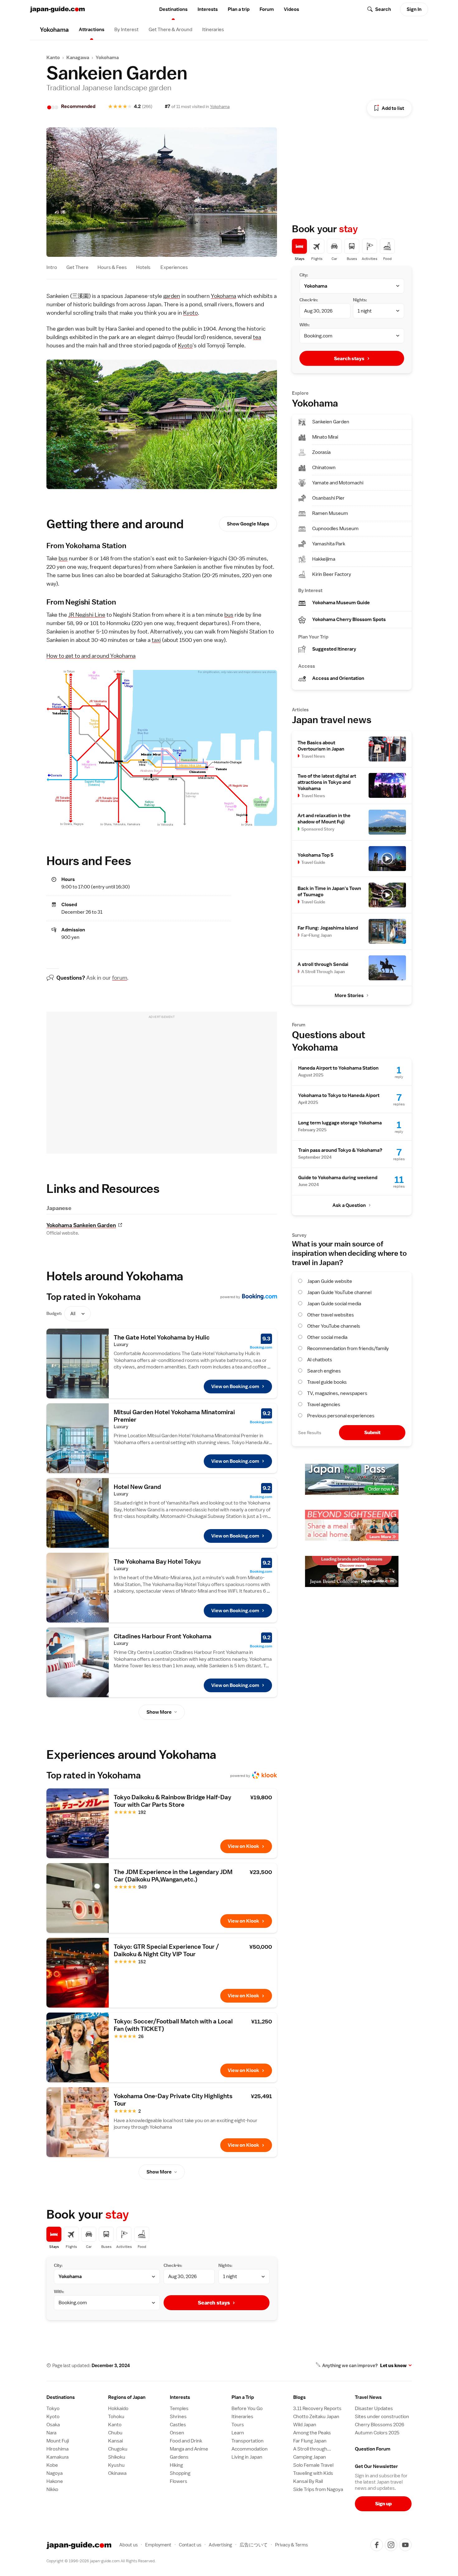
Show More (159, 1712)
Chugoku (118, 2449)
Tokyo (53, 2409)
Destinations (173, 9)
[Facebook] (377, 2545)
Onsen (177, 2433)
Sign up (383, 2504)
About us (129, 2545)
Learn (238, 2433)
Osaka (53, 2425)
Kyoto (191, 313)
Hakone (55, 2481)
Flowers (179, 2481)
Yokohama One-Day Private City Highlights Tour (173, 2100)
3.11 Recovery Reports (317, 2409)
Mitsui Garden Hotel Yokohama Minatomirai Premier (174, 1416)
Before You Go (247, 2409)
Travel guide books (327, 1382)
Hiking (176, 2465)
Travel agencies (324, 1405)
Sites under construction (382, 2417)
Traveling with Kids (313, 2473)
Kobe (52, 2465)
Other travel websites (331, 1315)
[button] (136, 2397)
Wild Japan (305, 2425)
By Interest (126, 30)
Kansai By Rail (308, 2481)
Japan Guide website (330, 1281)
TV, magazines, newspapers (337, 1393)
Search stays (214, 2303)
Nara (51, 2433)
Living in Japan (247, 2457)
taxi (156, 640)
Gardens (179, 2457)
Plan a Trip (243, 2397)
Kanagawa (78, 58)
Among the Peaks (312, 2433)
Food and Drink (186, 2441)
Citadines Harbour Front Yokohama (163, 1636)
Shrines (178, 2417)
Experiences (174, 267)
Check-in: (173, 2265)
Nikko (52, 2489)
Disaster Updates (374, 2409)
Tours (238, 2425)
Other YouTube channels (334, 1326)
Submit (372, 1432)
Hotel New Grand (137, 1487)
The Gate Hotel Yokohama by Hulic (162, 1337)
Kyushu (116, 2465)
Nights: (225, 2265)
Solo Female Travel (313, 2465)
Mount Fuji (58, 2441)
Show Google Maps (248, 524)
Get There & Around (170, 30)
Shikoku (117, 2457)
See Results (310, 1433)
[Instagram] (391, 2545)
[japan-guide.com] (57, 9)
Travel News (368, 2397)
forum (120, 978)
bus (63, 558)
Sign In (414, 9)
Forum (267, 9)
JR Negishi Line (87, 615)
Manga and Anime (189, 2449)
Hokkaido (118, 2409)
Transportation (248, 2441)
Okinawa (117, 2473)
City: (58, 2265)
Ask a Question (349, 1205)
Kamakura (57, 2457)
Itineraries (213, 30)
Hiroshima (57, 2449)
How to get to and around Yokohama (91, 656)
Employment (158, 2545)
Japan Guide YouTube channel (339, 1293)
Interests (208, 9)
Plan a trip (239, 9)
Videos (291, 9)
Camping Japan (310, 2457)
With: (59, 2291)
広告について (254, 2545)
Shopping (180, 2473)
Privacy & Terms (291, 2545)
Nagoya (55, 2473)
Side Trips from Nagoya (318, 2489)
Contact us (190, 2545)
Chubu (115, 2433)
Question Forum (373, 2449)
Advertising (220, 2545)
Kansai (115, 2441)
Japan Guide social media (334, 1304)
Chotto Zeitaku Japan (316, 2417)
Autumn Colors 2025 (377, 2433)
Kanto (53, 58)
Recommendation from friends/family (348, 1349)
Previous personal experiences (341, 1416)
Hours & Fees (112, 267)
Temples (179, 2409)
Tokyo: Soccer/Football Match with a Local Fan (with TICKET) (173, 2025)
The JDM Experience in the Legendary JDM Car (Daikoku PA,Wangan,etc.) (173, 1876)
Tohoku (116, 2417)
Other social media (327, 1337)
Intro (52, 267)
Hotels (143, 267)
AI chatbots (320, 1360)
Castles (178, 2425)
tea (257, 337)
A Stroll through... (312, 2449)
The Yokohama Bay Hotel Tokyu (157, 1561)
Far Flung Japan (310, 2441)
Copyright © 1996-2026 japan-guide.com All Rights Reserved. (101, 2561)
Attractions (92, 30)
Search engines (324, 1371)
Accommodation (250, 2449)
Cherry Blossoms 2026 (379, 2425)
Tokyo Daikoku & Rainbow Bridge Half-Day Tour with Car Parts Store (172, 1801)
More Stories (349, 996)
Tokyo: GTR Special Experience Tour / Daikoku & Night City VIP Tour (166, 1950)
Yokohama (107, 58)
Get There (77, 267)
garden (172, 296)
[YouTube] (405, 2545)
